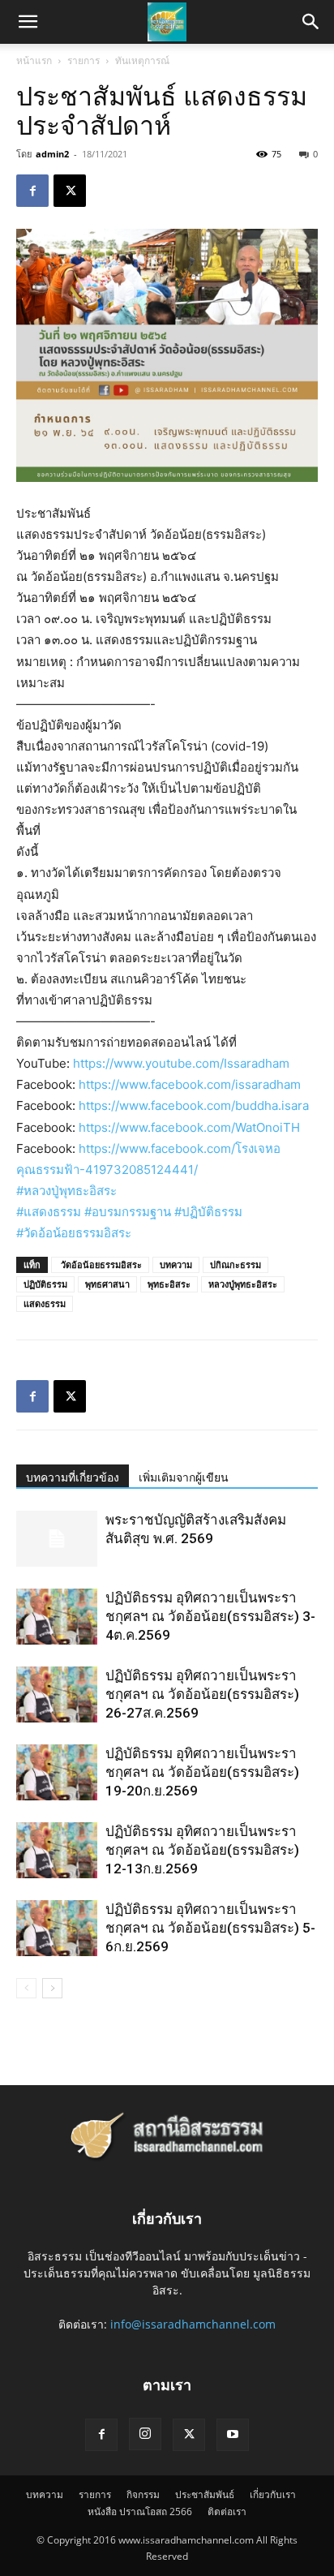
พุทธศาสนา (107, 1284)
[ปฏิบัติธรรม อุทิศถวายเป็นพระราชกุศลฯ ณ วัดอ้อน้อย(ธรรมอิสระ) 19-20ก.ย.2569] (57, 1772)
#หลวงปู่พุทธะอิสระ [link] (66, 1191)
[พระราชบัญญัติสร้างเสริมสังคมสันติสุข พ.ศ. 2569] (57, 1539)
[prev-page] (26, 1988)
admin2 (52, 154)
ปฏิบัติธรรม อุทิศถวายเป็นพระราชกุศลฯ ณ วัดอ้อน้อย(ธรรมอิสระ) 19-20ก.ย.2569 (202, 1772)
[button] (311, 22)
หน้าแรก (34, 60)
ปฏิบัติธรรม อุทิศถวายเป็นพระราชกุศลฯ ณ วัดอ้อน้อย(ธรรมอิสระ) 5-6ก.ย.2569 (210, 1928)
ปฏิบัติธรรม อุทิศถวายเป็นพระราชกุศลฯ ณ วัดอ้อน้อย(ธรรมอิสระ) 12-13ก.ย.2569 (202, 1850)
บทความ (176, 1264)
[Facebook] (32, 191)
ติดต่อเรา (227, 2511)
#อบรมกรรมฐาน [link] (128, 1212)
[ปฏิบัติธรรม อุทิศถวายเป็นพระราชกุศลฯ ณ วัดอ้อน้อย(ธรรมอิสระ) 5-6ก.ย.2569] (57, 1928)
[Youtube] (233, 2435)
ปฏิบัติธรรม (45, 1284)
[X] (70, 191)
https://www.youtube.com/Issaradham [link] (181, 1063)
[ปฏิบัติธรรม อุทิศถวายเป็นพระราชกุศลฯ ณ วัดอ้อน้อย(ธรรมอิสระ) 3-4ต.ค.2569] (57, 1617)
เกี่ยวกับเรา (273, 2494)
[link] (190, 1084)
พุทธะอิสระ (169, 1284)
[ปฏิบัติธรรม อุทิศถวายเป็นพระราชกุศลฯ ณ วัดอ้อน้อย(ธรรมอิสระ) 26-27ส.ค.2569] (57, 1694)
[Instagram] (145, 2434)
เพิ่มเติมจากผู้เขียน (184, 1477)
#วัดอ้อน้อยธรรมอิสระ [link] (74, 1233)
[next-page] (52, 1988)
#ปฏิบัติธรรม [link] (208, 1212)
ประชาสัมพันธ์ (205, 2494)
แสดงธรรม (45, 1303)
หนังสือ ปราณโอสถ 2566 (140, 2511)
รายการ (83, 60)
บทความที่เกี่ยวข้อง (73, 1477)
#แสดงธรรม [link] (49, 1212)
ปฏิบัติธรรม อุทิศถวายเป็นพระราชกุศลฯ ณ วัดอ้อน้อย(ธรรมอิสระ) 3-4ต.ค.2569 (210, 1616)
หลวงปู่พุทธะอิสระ (243, 1284)
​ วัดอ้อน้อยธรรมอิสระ (100, 1264)
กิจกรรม (143, 2494)
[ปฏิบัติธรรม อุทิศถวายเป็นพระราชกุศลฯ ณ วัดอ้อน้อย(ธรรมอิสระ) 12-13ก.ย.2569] (57, 1850)
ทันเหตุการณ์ (142, 60)
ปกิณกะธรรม (236, 1264)
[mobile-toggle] (28, 22)
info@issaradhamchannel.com (193, 2324)
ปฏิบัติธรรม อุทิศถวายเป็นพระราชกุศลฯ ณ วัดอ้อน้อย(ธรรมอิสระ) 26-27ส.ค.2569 (202, 1694)
